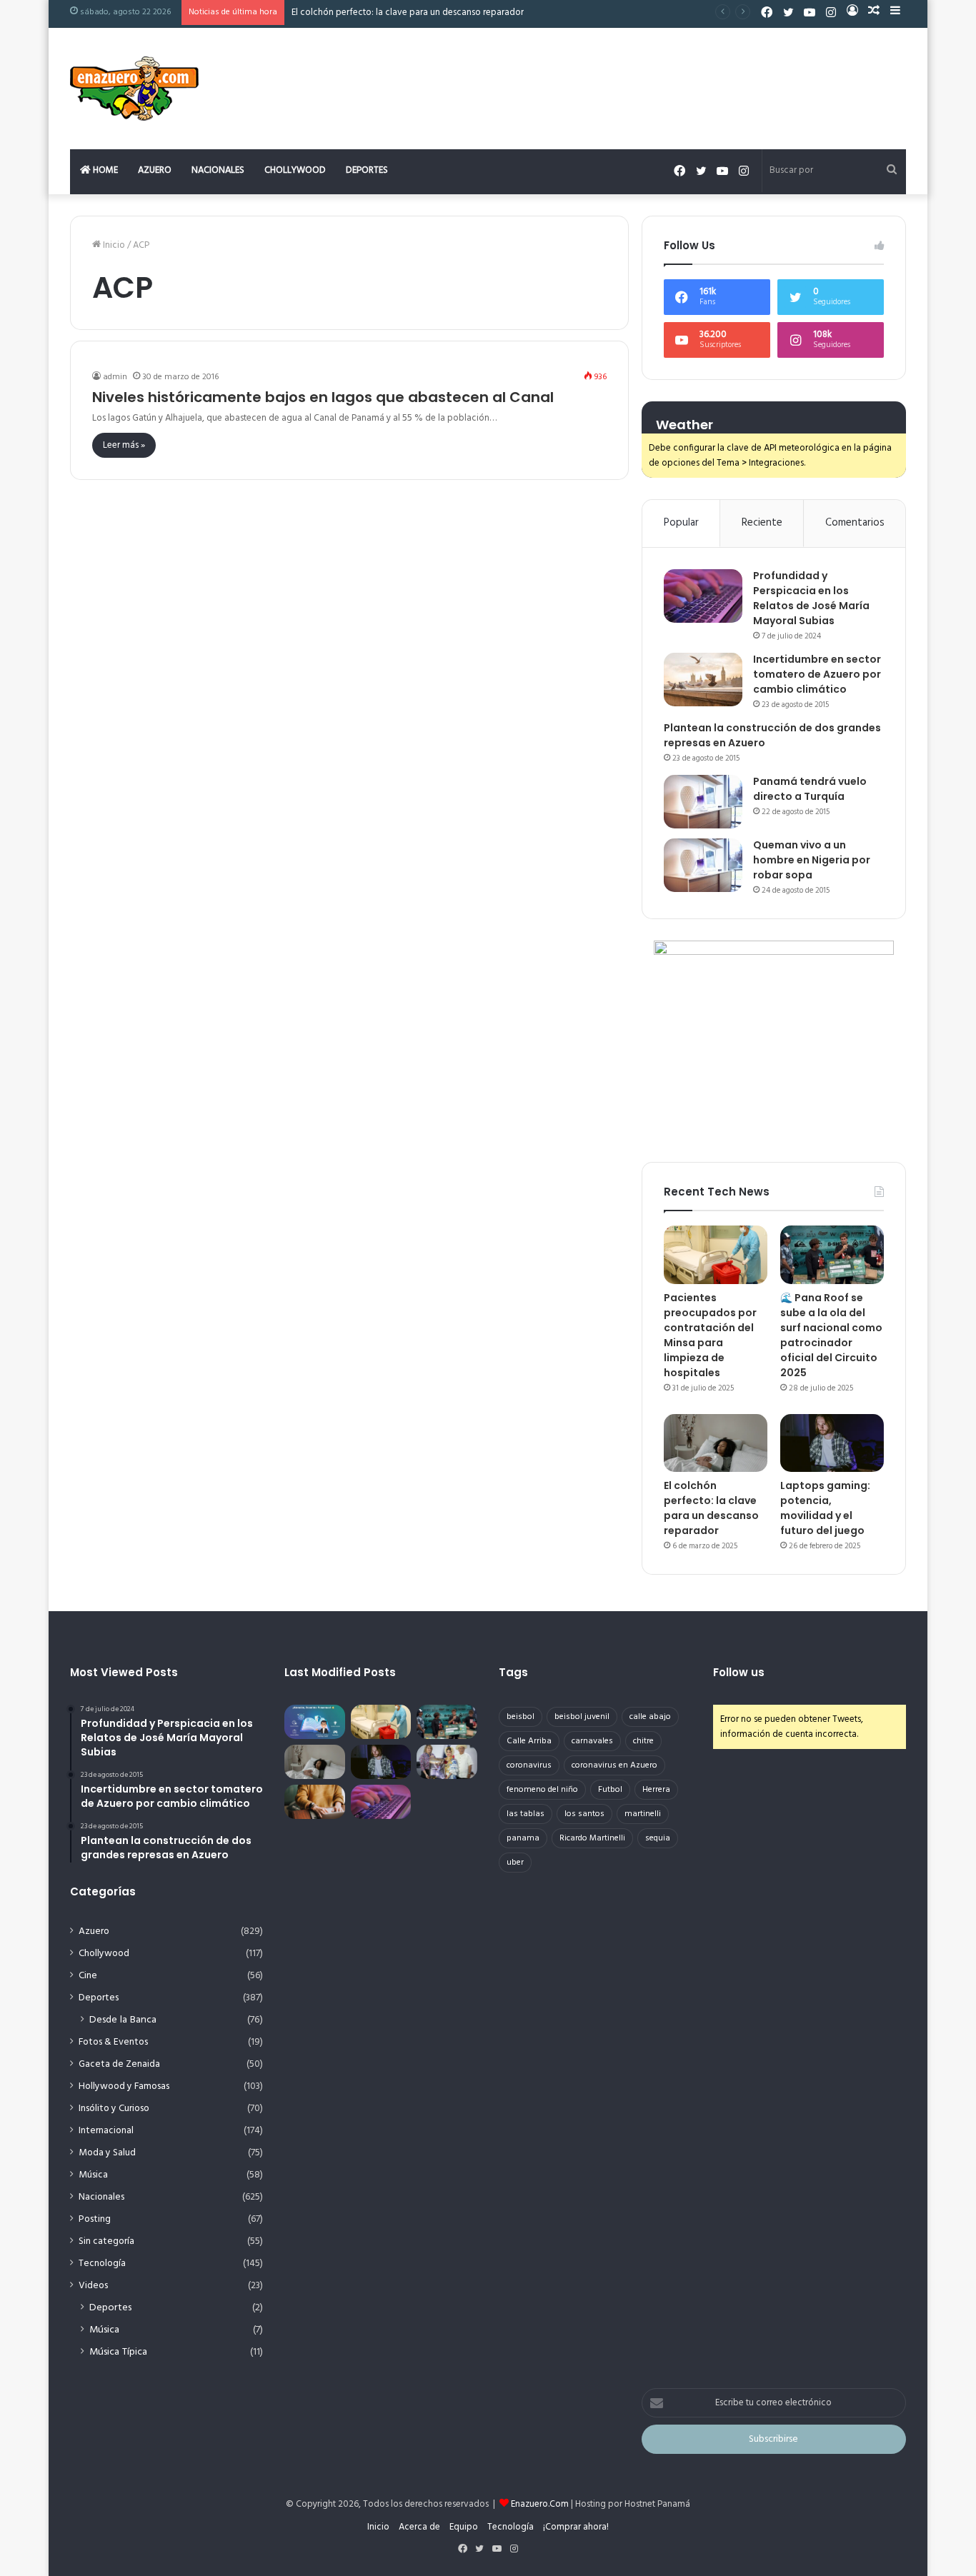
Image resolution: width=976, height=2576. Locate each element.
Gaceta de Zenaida (119, 2064)
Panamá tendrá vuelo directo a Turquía (810, 789)
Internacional (106, 2131)
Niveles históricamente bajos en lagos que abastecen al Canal (323, 397)
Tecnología (102, 2264)
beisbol (521, 1717)
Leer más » (124, 445)
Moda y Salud (107, 2153)
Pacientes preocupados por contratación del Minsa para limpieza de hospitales (710, 1335)
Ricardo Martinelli (592, 1838)
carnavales (592, 1741)
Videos (93, 2286)
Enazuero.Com (540, 2504)
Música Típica (118, 2352)
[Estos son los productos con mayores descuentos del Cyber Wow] (315, 1802)
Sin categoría (106, 2241)
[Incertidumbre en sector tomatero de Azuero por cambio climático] (703, 680)
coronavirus (529, 1765)
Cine (88, 1976)
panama (523, 1838)
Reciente (762, 523)
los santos (584, 1814)
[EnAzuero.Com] (134, 89)
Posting (95, 2219)
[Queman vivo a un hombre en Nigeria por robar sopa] (703, 865)
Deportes (367, 170)
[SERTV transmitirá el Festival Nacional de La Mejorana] (447, 1762)
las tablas (526, 1814)
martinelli (643, 1814)
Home (104, 170)
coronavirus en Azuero (614, 1765)
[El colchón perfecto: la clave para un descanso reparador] (716, 1443)
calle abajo (650, 1717)
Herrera (656, 1790)
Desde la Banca (123, 2020)
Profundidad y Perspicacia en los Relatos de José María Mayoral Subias (811, 598)
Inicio (113, 245)
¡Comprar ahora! (576, 2527)
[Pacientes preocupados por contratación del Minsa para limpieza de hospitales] (716, 1255)
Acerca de (419, 2527)
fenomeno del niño (542, 1790)
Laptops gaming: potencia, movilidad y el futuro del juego (825, 1508)
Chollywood (295, 170)
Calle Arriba (529, 1741)
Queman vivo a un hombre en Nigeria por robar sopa (812, 860)
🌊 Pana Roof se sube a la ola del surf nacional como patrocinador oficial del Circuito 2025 (831, 1335)
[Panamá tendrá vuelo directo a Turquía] (703, 802)
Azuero (155, 170)
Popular (681, 523)
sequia (658, 1838)
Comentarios (855, 523)
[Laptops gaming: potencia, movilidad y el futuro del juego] (832, 1443)
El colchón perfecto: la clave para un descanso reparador (408, 12)
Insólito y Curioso (114, 2109)
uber (515, 1863)
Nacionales (218, 170)
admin (115, 377)
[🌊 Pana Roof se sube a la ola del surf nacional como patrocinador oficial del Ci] (832, 1255)
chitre (643, 1741)
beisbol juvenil (582, 1717)
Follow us (739, 1672)
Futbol (610, 1790)
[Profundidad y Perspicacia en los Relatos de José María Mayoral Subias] (703, 596)
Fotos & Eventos (113, 2042)
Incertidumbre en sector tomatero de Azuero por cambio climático (817, 674)
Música (93, 2175)
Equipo (464, 2527)
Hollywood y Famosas (124, 2086)
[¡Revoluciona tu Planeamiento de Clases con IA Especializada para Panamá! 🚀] (315, 1722)
